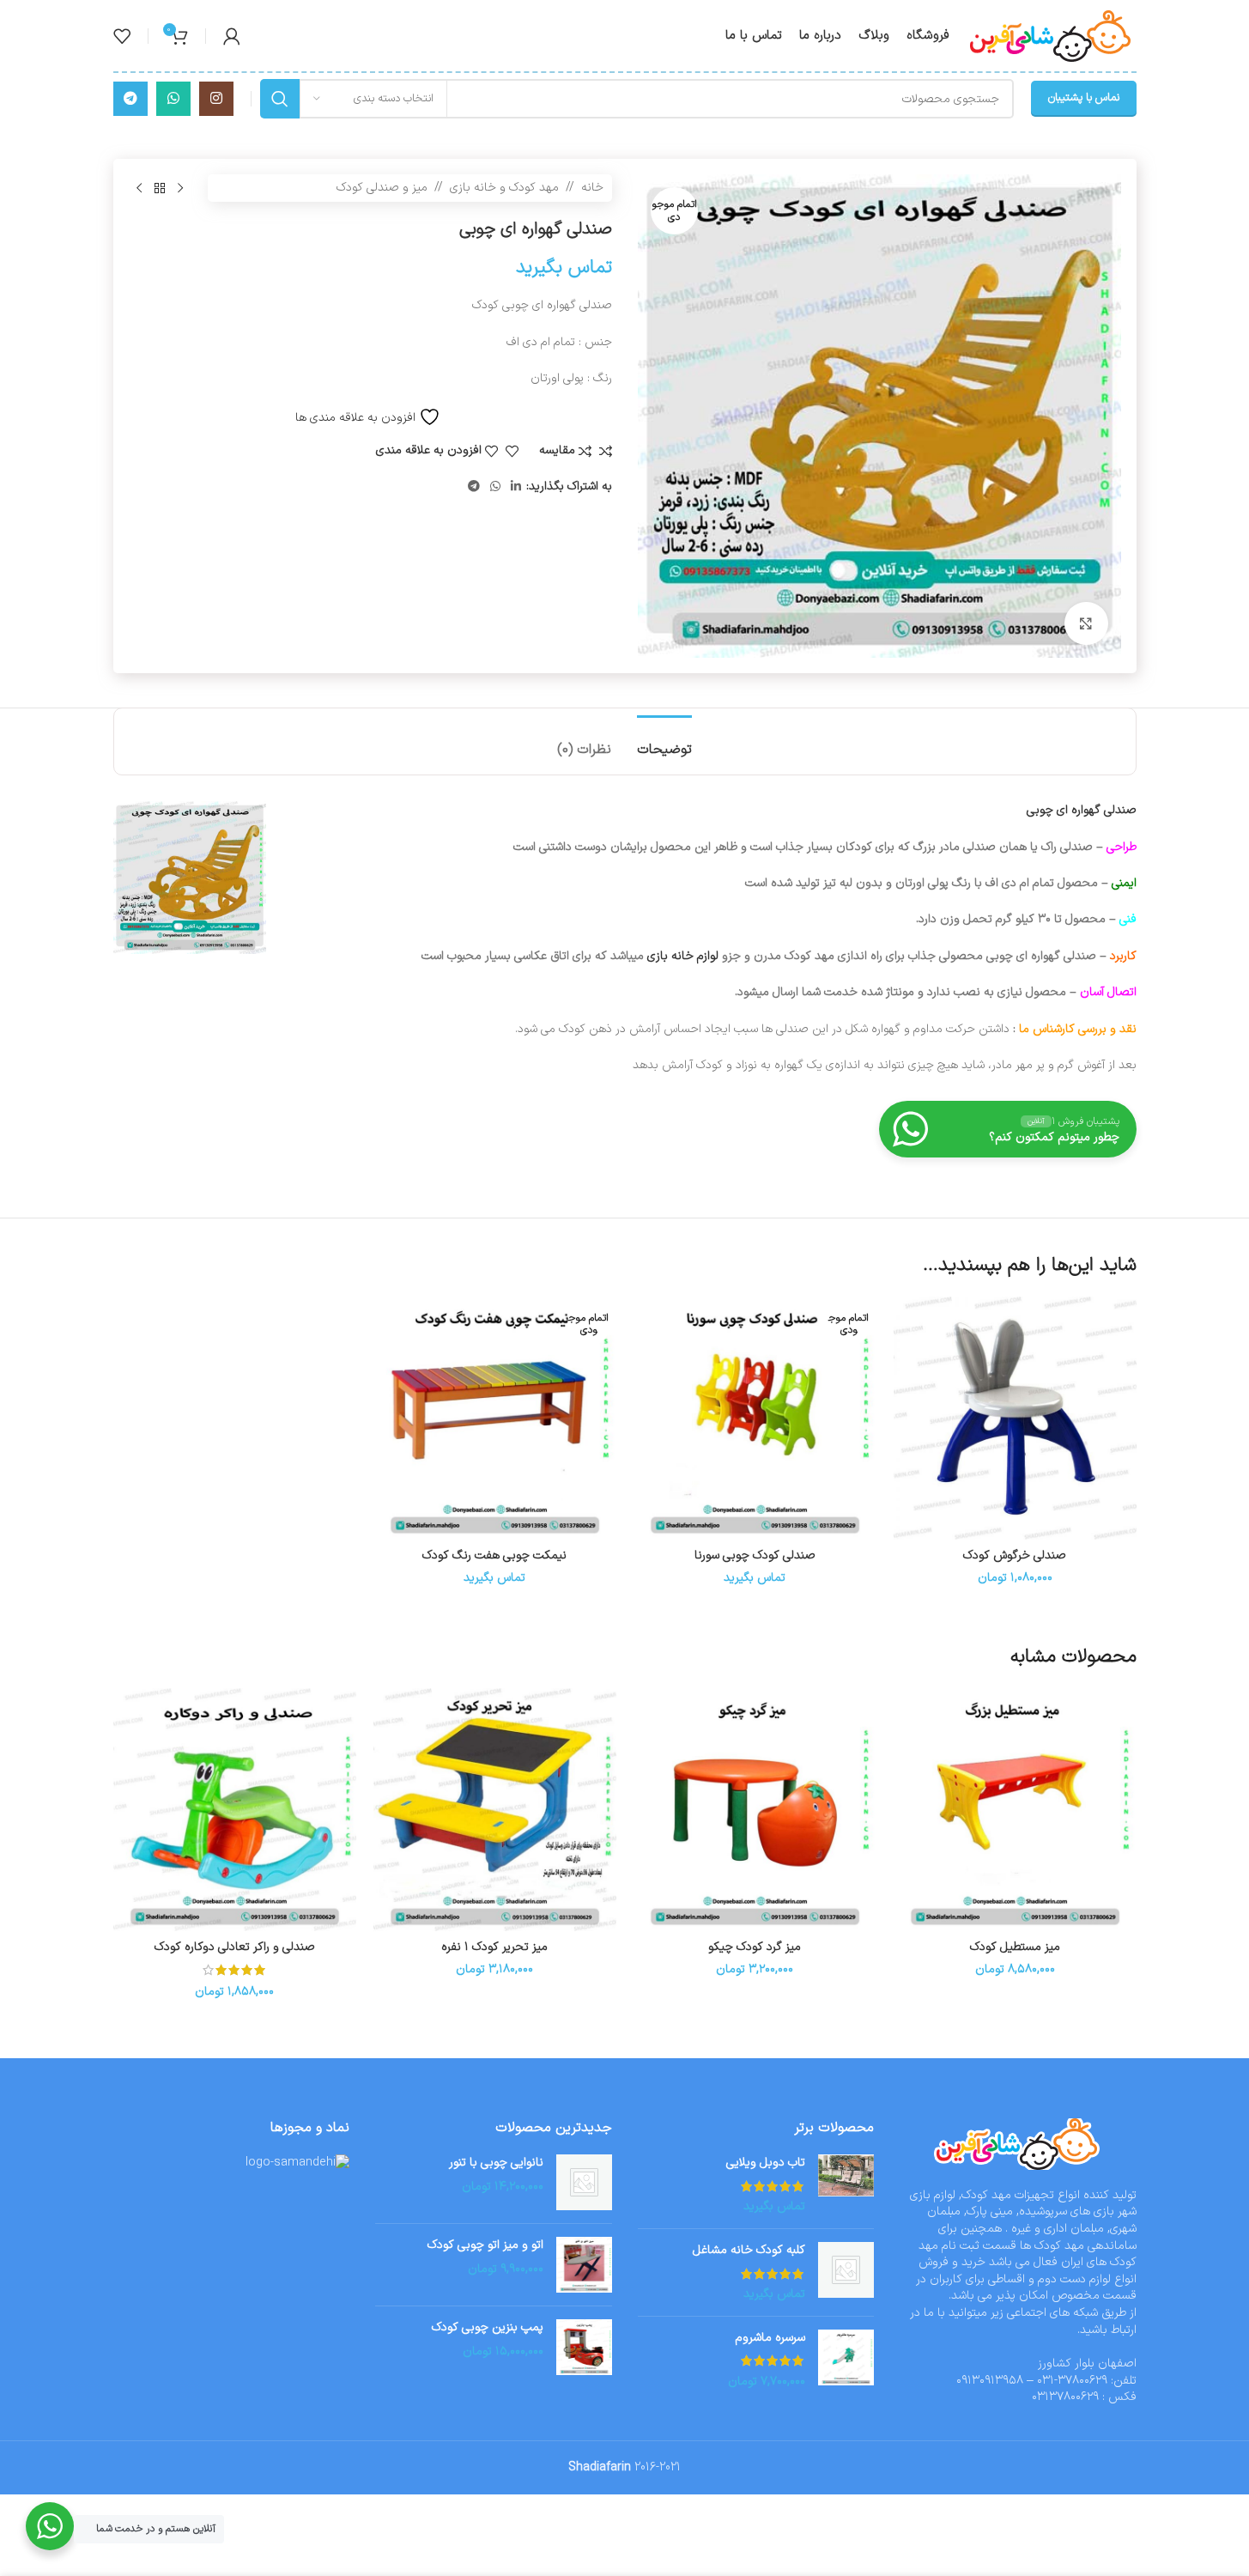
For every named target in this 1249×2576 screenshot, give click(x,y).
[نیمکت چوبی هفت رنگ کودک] (495, 1418)
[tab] (664, 741)
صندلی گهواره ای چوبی (1082, 810)
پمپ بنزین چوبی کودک (488, 2328)
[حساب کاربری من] (232, 36)
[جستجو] (280, 99)
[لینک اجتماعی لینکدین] (516, 487)
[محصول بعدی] (139, 188)
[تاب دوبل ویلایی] (846, 2185)
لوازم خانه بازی (683, 956)
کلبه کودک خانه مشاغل (749, 2251)
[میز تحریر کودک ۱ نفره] (495, 1810)
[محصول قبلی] (180, 188)
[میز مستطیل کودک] (1015, 1810)
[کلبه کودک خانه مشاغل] (846, 2272)
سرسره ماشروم (770, 2338)
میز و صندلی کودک (382, 188)
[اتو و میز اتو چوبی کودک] (584, 2265)
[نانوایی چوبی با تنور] (584, 2182)
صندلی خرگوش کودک (1015, 1555)
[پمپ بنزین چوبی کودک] (584, 2347)
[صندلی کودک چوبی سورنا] (755, 1418)
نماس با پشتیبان (1084, 98)
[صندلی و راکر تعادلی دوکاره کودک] (235, 1810)
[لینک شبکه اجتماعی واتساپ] (173, 99)
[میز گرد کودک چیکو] (755, 1810)
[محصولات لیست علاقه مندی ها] (122, 36)
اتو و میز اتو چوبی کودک (485, 2245)
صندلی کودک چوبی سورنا (755, 1555)
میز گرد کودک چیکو (755, 1947)
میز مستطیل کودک (1015, 1947)
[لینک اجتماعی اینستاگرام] (216, 99)
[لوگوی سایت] (1052, 35)
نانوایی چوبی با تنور (496, 2163)
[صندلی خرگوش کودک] (1015, 1418)
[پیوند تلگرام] (130, 99)
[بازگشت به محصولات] (160, 188)
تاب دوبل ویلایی (766, 2163)
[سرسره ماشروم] (846, 2360)
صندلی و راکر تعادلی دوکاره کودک (235, 1947)
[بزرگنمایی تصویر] (1086, 623)
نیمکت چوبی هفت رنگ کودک (494, 1555)
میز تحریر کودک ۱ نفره (494, 1947)
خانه (592, 188)
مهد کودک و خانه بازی (504, 188)
